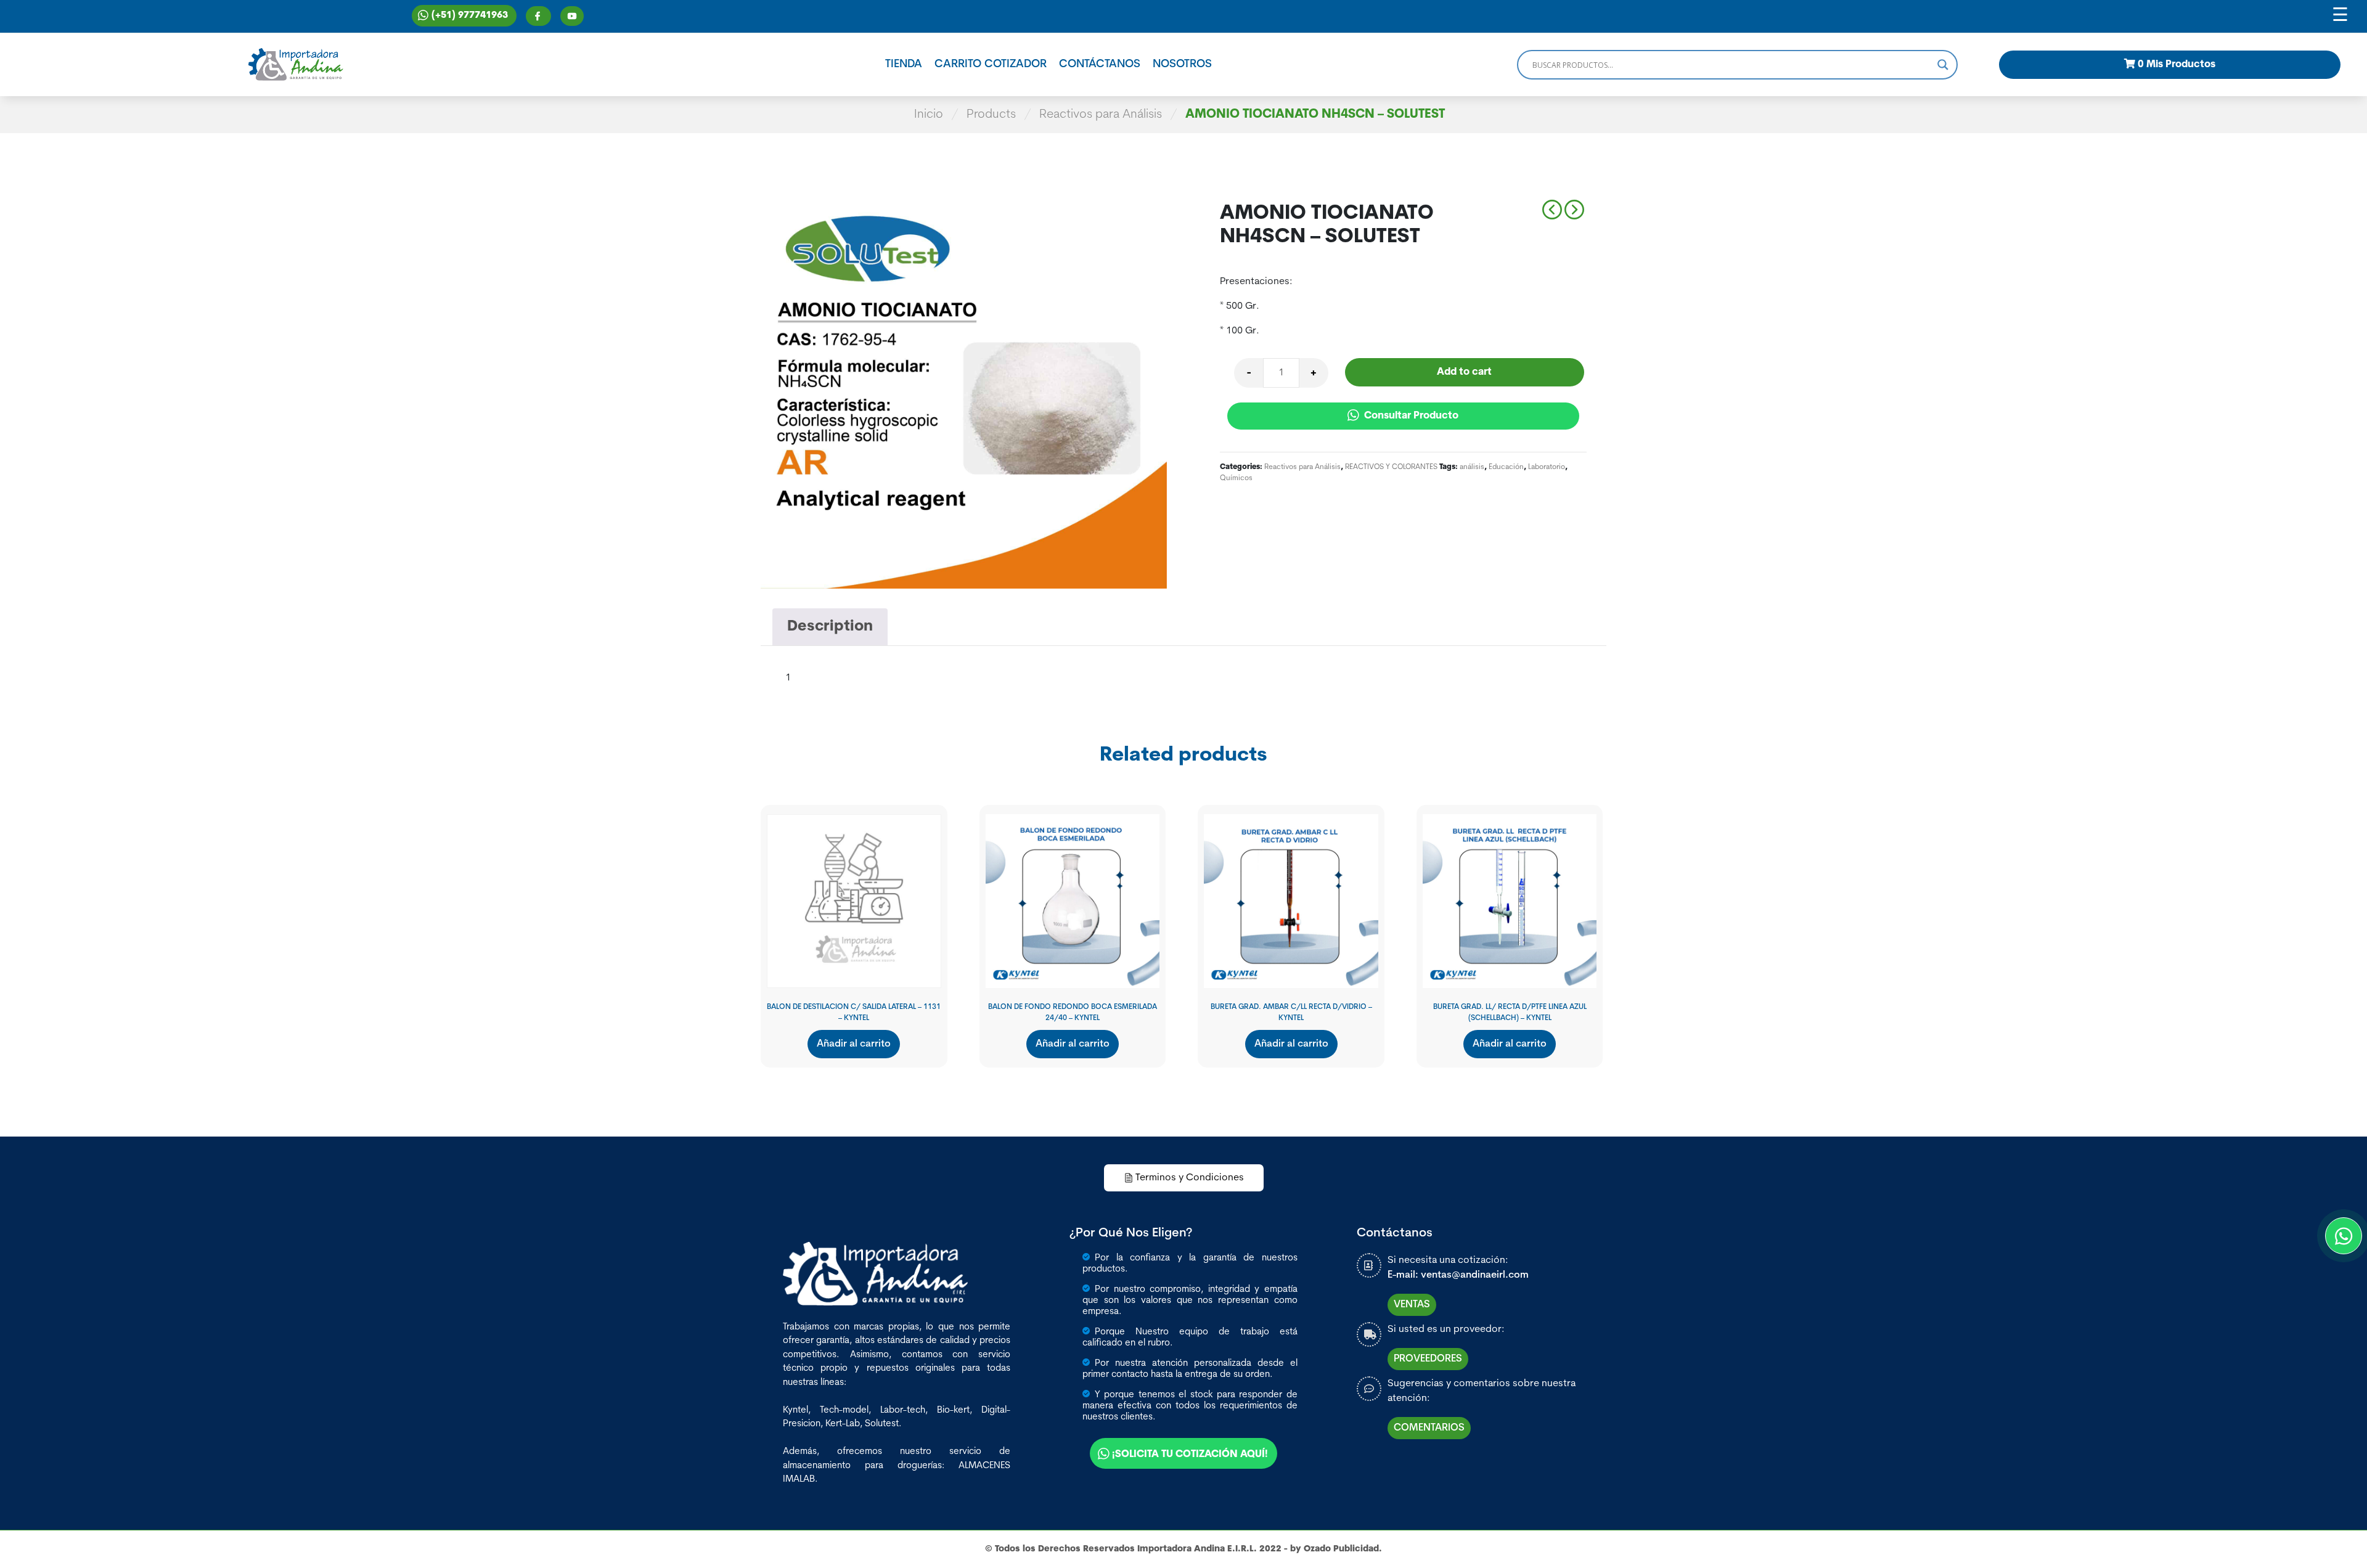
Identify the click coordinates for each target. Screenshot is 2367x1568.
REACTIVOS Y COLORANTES (1391, 467)
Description (830, 627)
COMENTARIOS (1429, 1428)
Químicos (1236, 478)
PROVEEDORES (1428, 1359)
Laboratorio (1547, 467)
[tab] (830, 627)
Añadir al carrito (854, 1044)
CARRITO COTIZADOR (991, 65)
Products (991, 115)
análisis (1472, 467)
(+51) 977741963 (470, 16)
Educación (1506, 467)
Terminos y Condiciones (1190, 1178)
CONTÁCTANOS (1100, 65)
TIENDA (904, 65)
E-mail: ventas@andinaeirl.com (1458, 1275)
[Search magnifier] (1943, 65)
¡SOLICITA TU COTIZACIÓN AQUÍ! (1190, 1455)
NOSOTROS (1182, 65)
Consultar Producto (1410, 416)
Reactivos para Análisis (1101, 115)
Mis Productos (2177, 65)
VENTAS (1412, 1305)
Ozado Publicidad (1341, 1549)
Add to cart (1464, 372)
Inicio (929, 115)
